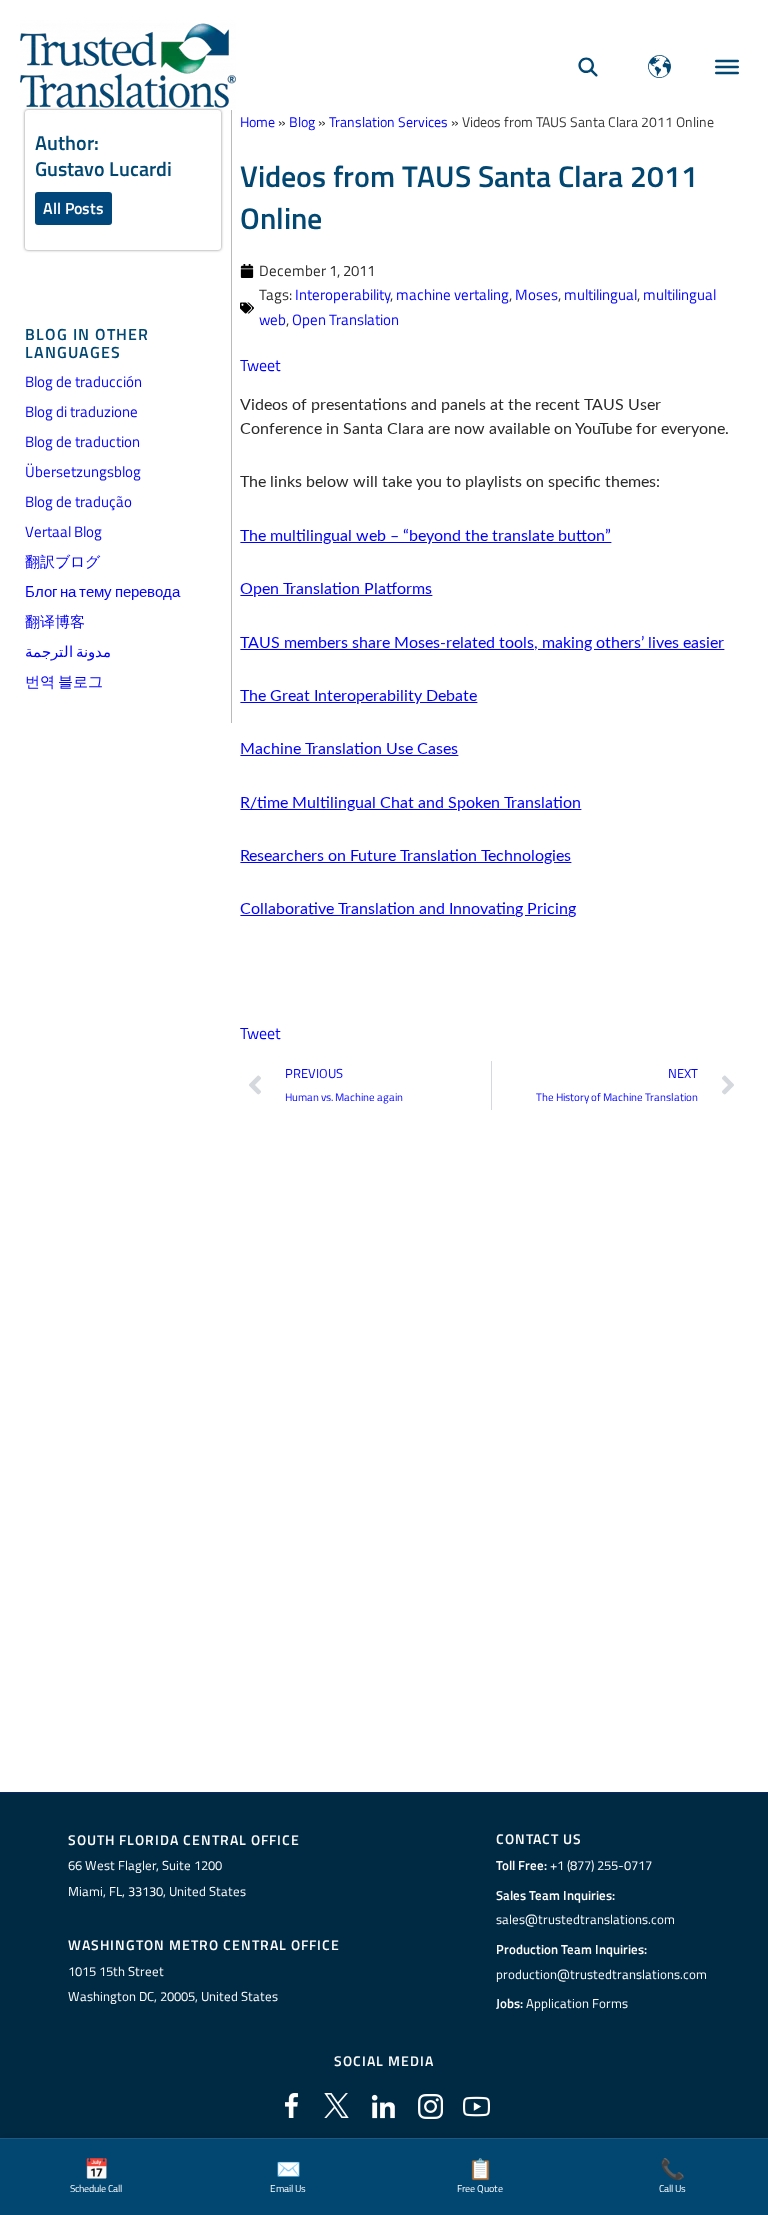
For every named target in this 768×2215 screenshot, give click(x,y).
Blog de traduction (82, 441)
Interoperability (342, 294)
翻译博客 (55, 621)
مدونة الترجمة (68, 651)
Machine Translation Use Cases (349, 749)
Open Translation (345, 319)
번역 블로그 (64, 681)
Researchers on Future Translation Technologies (405, 856)
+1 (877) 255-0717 (601, 1865)
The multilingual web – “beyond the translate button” (425, 536)
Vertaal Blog (63, 531)
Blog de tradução (78, 501)
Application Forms (577, 2003)
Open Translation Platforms (336, 589)
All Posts (73, 208)
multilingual (600, 294)
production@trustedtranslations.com (601, 1974)
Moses (536, 294)
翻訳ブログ (62, 561)
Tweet (260, 364)
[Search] (588, 66)
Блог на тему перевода (102, 591)
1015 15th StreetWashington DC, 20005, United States (173, 1984)
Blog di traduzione (81, 411)
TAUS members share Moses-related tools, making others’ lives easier (482, 643)
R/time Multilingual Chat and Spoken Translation (410, 803)
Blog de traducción (83, 381)
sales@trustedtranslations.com (585, 1919)
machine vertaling (452, 294)
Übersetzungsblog (83, 471)
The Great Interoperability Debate (358, 696)
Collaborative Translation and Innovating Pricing (408, 909)
